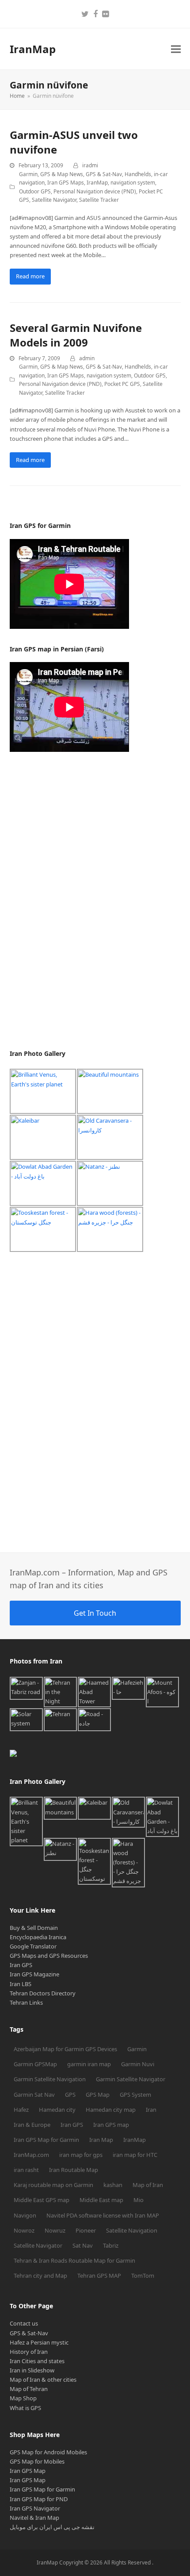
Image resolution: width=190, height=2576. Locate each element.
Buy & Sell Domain (34, 1928)
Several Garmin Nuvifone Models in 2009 (76, 335)
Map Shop (23, 2398)
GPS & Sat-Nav (104, 174)
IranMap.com (31, 2155)
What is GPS (25, 2408)
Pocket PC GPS (122, 384)
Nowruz (55, 2230)
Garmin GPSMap (35, 2064)
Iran (151, 2110)
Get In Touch (95, 1613)
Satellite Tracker (99, 200)
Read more (30, 276)
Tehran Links (26, 2002)
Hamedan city (57, 2110)
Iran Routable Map (74, 2170)
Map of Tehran (29, 2389)
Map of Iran (148, 2185)
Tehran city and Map (40, 2276)
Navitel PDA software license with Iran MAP (103, 2215)
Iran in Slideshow (32, 2370)
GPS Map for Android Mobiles (48, 2452)
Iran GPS (21, 1965)
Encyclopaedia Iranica (38, 1937)
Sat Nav (83, 2245)
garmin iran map (89, 2064)
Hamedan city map (111, 2110)
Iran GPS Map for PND (39, 2499)
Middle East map (101, 2200)
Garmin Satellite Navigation (50, 2079)
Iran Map (101, 2140)
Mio (139, 2200)
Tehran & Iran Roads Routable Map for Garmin (74, 2260)
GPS (70, 2095)
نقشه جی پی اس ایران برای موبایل (52, 2527)
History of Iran (29, 2352)
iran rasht (26, 2170)
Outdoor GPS (35, 191)
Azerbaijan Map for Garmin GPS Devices (65, 2049)
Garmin (28, 174)
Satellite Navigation (132, 2230)
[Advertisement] (76, 901)
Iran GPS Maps (66, 183)
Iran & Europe (32, 2125)
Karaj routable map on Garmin (53, 2185)
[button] (176, 49)
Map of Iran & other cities (43, 2380)
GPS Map (98, 2095)
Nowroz (24, 2230)
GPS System (135, 2095)
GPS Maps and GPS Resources (49, 1956)
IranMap (33, 49)
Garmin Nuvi (138, 2064)
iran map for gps (81, 2155)
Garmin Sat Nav (34, 2095)
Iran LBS (21, 1984)
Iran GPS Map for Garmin (46, 2140)
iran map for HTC (135, 2155)
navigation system (133, 183)
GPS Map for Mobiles (37, 2461)
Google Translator (33, 1946)
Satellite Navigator (54, 200)
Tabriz (111, 2245)
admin (87, 358)
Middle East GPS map (42, 2200)
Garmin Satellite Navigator (131, 2079)
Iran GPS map (111, 2125)
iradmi (90, 165)
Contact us (24, 2323)
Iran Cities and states (37, 2361)
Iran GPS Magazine (34, 1974)
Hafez (21, 2110)
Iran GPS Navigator (35, 2508)
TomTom (143, 2276)
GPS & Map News (62, 174)
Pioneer (86, 2230)
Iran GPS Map (28, 2471)
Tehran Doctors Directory (43, 1993)
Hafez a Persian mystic (39, 2342)
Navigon (25, 2215)
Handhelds (138, 174)
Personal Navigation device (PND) (95, 191)
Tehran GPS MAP (99, 2276)
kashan (113, 2185)
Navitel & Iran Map (34, 2518)
